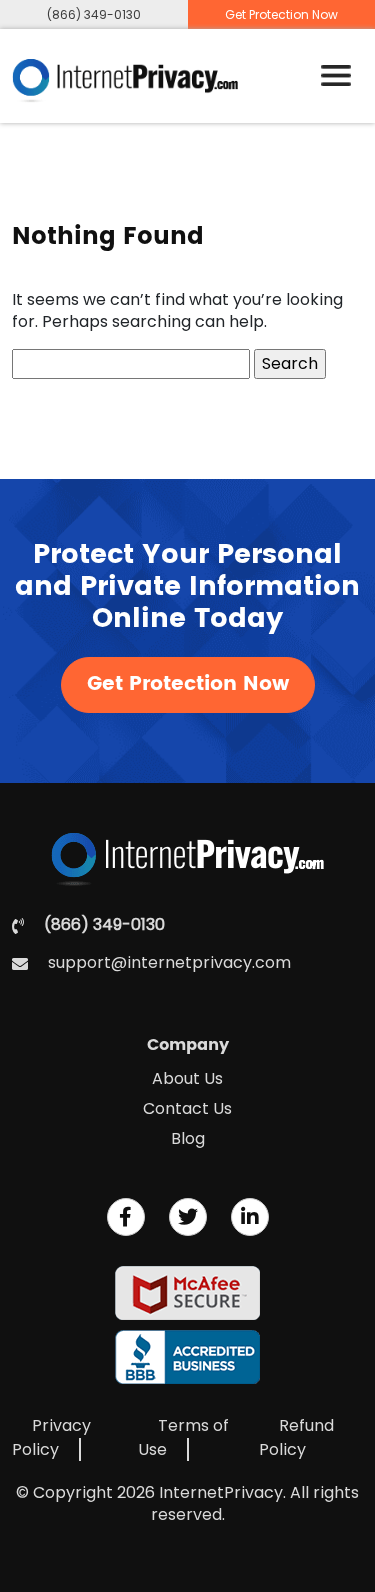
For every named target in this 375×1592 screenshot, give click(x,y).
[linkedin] (250, 1217)
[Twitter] (188, 1217)
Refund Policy (296, 1437)
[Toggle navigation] (336, 76)
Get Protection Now (188, 684)
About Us (187, 1078)
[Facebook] (126, 1217)
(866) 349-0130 (94, 14)
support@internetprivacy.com (169, 963)
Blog (188, 1138)
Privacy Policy (51, 1437)
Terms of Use (183, 1437)
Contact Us (187, 1108)
